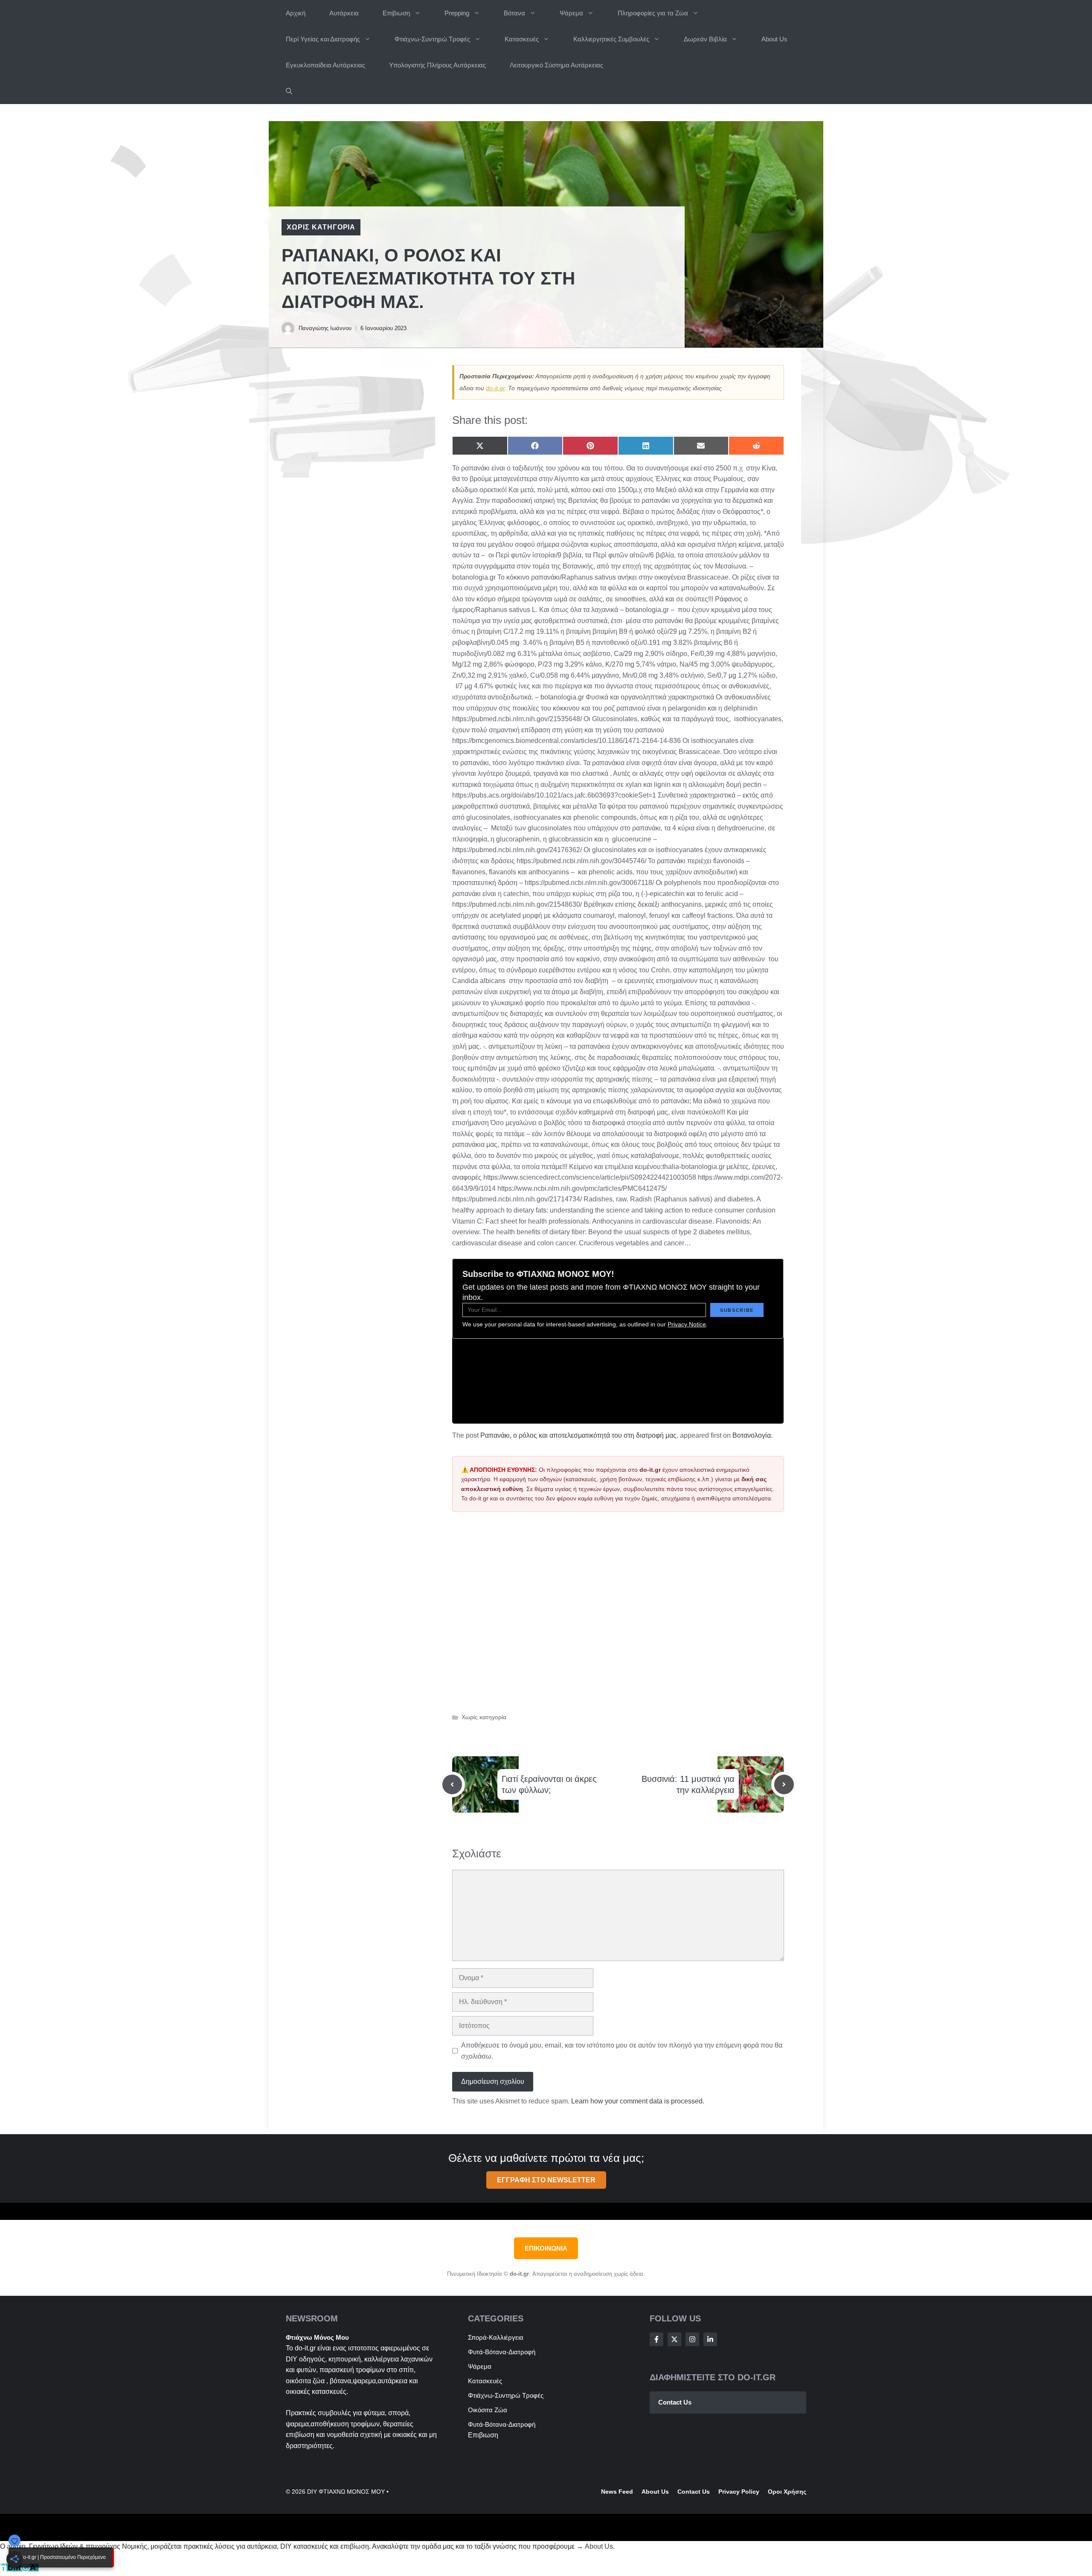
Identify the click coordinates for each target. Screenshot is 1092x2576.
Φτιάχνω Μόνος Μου (317, 2337)
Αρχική (296, 13)
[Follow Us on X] (674, 2339)
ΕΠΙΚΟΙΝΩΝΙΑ (546, 2248)
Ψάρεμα (571, 13)
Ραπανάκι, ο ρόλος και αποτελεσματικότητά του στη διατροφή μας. (579, 1435)
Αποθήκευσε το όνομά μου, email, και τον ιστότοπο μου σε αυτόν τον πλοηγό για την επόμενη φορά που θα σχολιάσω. (622, 2051)
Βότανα (514, 13)
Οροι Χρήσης (787, 2492)
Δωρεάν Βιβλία (705, 39)
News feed (617, 2492)
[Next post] (784, 1784)
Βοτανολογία (752, 1435)
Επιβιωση (396, 13)
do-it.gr (495, 388)
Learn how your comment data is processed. (638, 2101)
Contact (689, 2492)
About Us (774, 39)
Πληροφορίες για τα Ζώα (653, 13)
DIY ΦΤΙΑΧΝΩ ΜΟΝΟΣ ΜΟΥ (346, 2492)
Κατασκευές (522, 39)
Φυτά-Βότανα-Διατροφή (502, 2352)
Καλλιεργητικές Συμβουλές (611, 39)
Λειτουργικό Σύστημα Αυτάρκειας (556, 65)
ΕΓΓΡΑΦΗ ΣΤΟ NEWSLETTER (546, 2180)
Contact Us (675, 2402)
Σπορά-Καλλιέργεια (496, 2337)
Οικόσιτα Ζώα (488, 2410)
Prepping (457, 13)
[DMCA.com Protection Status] (19, 2570)
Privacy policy (739, 2492)
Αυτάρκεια (344, 13)
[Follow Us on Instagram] (692, 2339)
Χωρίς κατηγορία (321, 227)
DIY (292, 2359)
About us (655, 2492)
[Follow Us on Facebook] (656, 2339)
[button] (289, 91)
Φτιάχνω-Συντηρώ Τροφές (432, 39)
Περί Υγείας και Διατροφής (323, 39)
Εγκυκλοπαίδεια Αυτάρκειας (325, 65)
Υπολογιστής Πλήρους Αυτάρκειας (437, 65)
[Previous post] (452, 1784)
